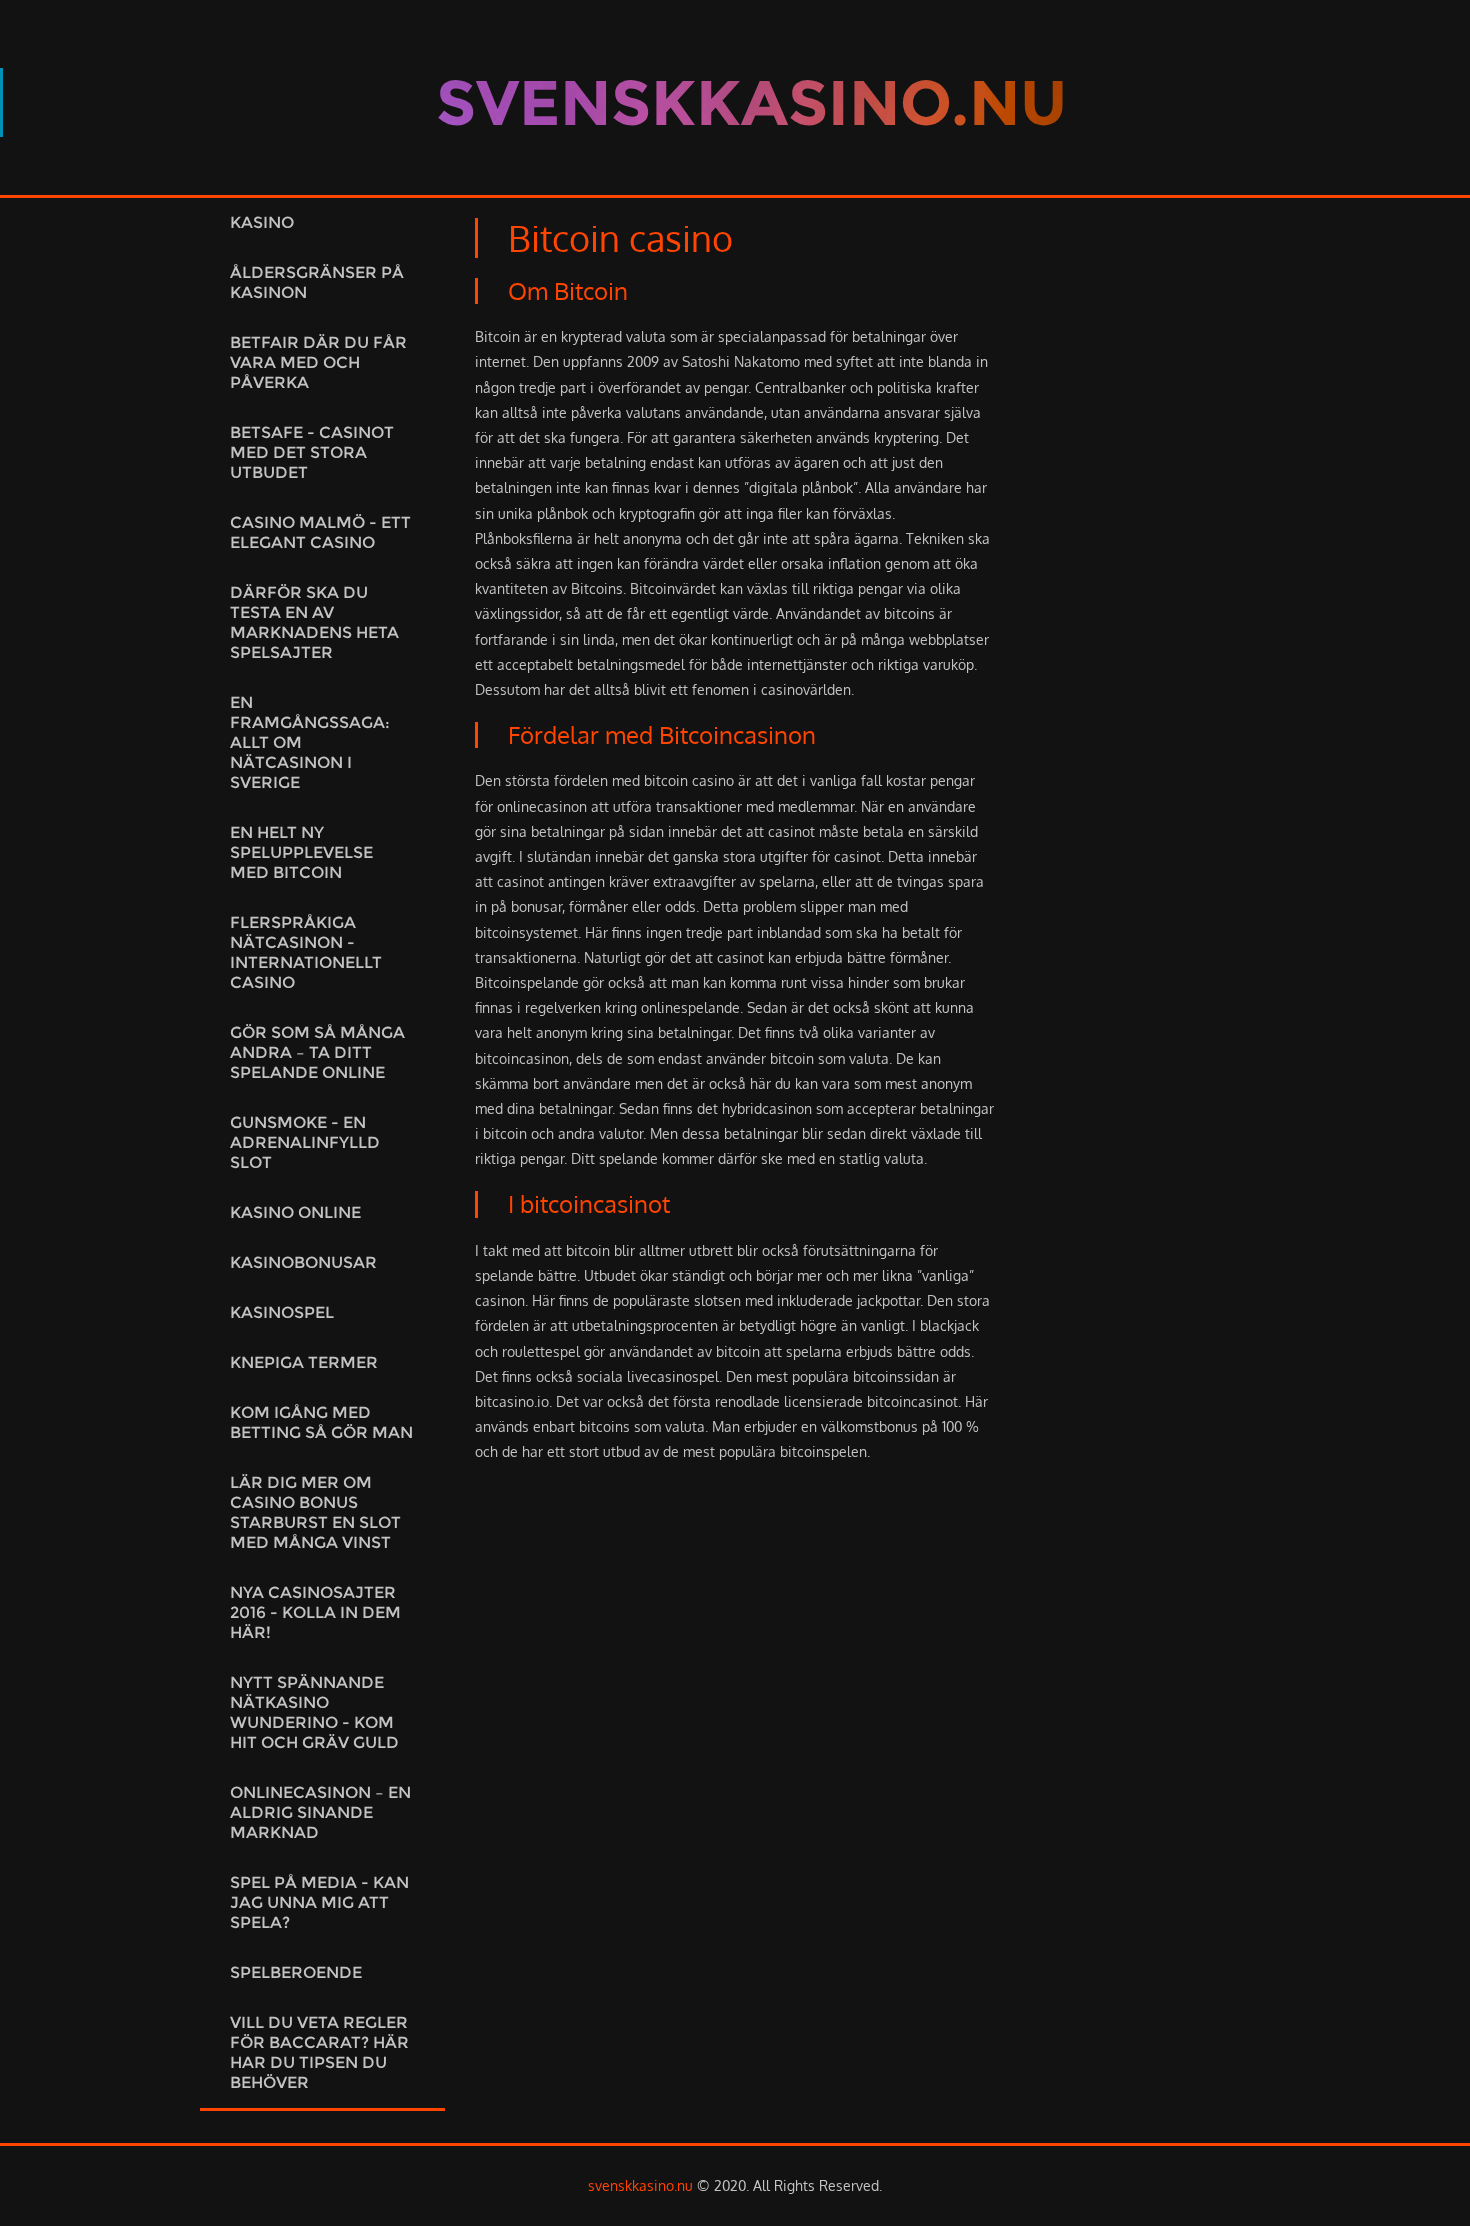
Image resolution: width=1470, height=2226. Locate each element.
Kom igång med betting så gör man (321, 1422)
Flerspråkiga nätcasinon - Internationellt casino (306, 952)
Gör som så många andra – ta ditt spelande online (317, 1052)
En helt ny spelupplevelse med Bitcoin (301, 852)
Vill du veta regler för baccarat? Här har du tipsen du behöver (319, 2052)
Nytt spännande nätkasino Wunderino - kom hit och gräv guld (314, 1712)
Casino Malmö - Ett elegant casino (320, 532)
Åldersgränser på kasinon (317, 282)
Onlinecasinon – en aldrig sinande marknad (320, 1812)
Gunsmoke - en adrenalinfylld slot (305, 1142)
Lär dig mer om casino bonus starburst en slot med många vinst (315, 1512)
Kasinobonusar (303, 1262)
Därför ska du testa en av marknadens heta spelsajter (314, 622)
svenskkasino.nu (640, 2185)
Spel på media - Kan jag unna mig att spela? (319, 1902)
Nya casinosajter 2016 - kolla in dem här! (315, 1612)
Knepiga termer (304, 1362)
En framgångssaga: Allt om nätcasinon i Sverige (310, 742)
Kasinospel (282, 1312)
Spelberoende (296, 1972)
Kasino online (295, 1212)
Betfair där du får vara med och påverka (318, 362)
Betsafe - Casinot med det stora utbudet (312, 452)
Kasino (262, 222)
